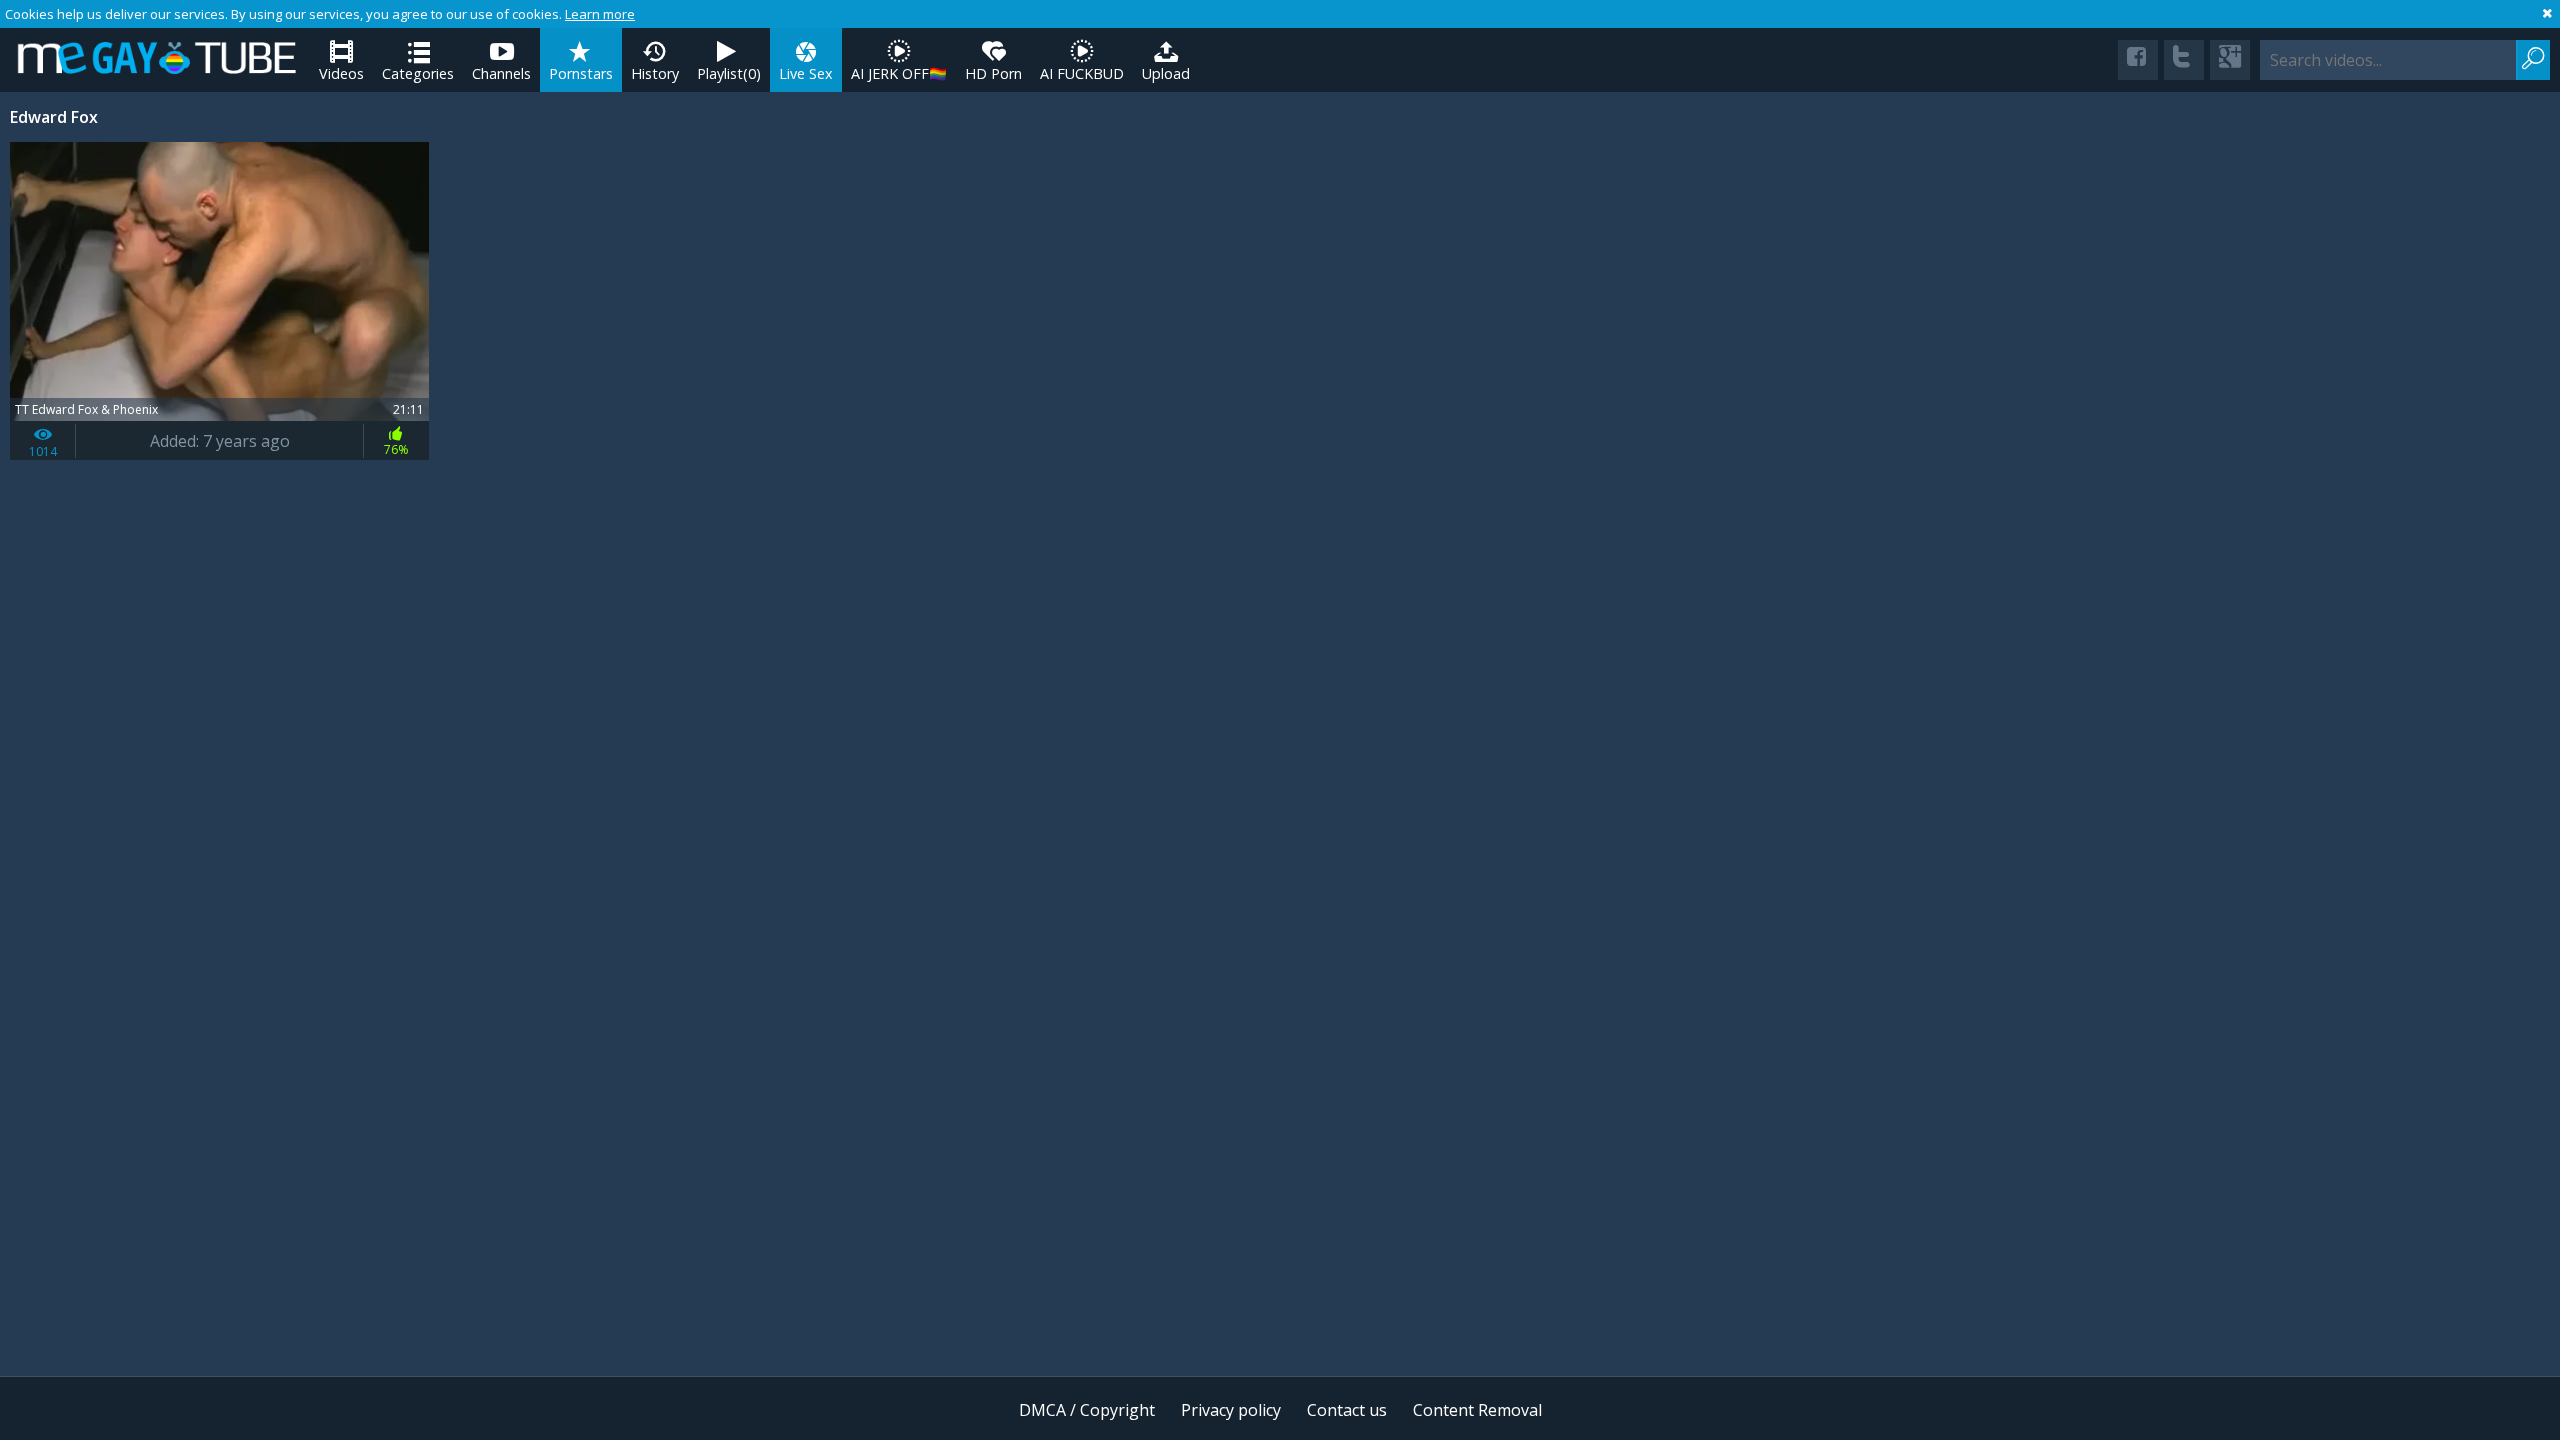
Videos (341, 73)
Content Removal (1477, 1410)
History (655, 73)
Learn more (600, 14)
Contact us (1347, 1410)
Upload (1166, 73)
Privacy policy (1231, 1410)
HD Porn (993, 73)
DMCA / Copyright (1087, 1410)
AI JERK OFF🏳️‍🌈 (899, 73)
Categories (418, 73)
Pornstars (581, 73)
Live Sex (806, 73)
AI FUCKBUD (1082, 73)
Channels (501, 73)
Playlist (729, 73)
